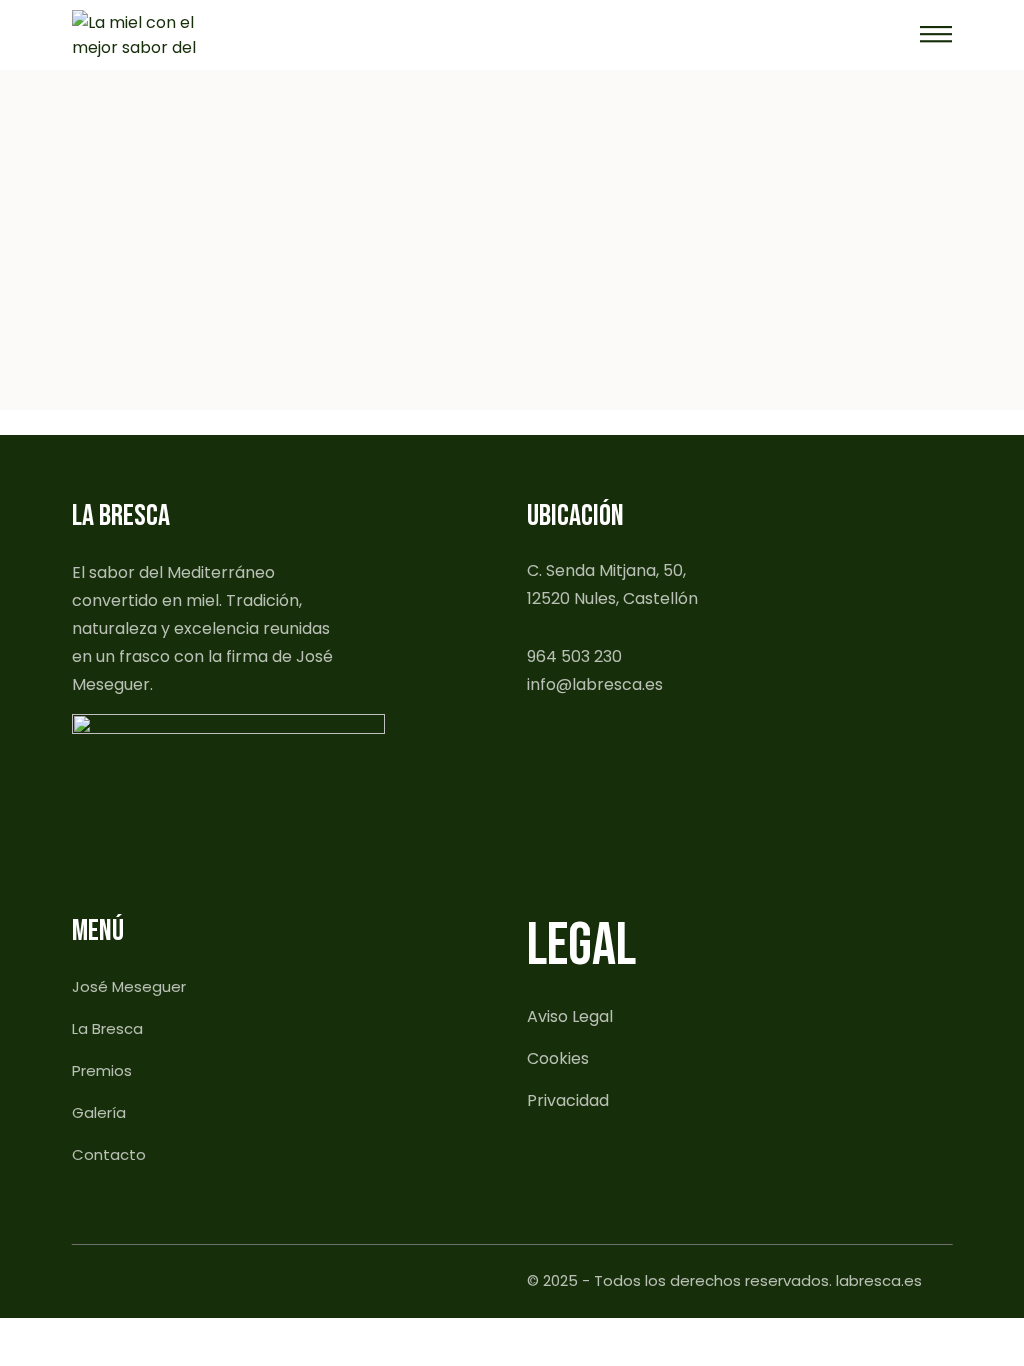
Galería (99, 1112)
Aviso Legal (570, 1016)
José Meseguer (129, 986)
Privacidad (568, 1100)
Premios (102, 1070)
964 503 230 (574, 656)
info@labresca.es (595, 684)
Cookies (558, 1058)
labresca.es (879, 1280)
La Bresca (107, 1028)
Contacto (109, 1154)
